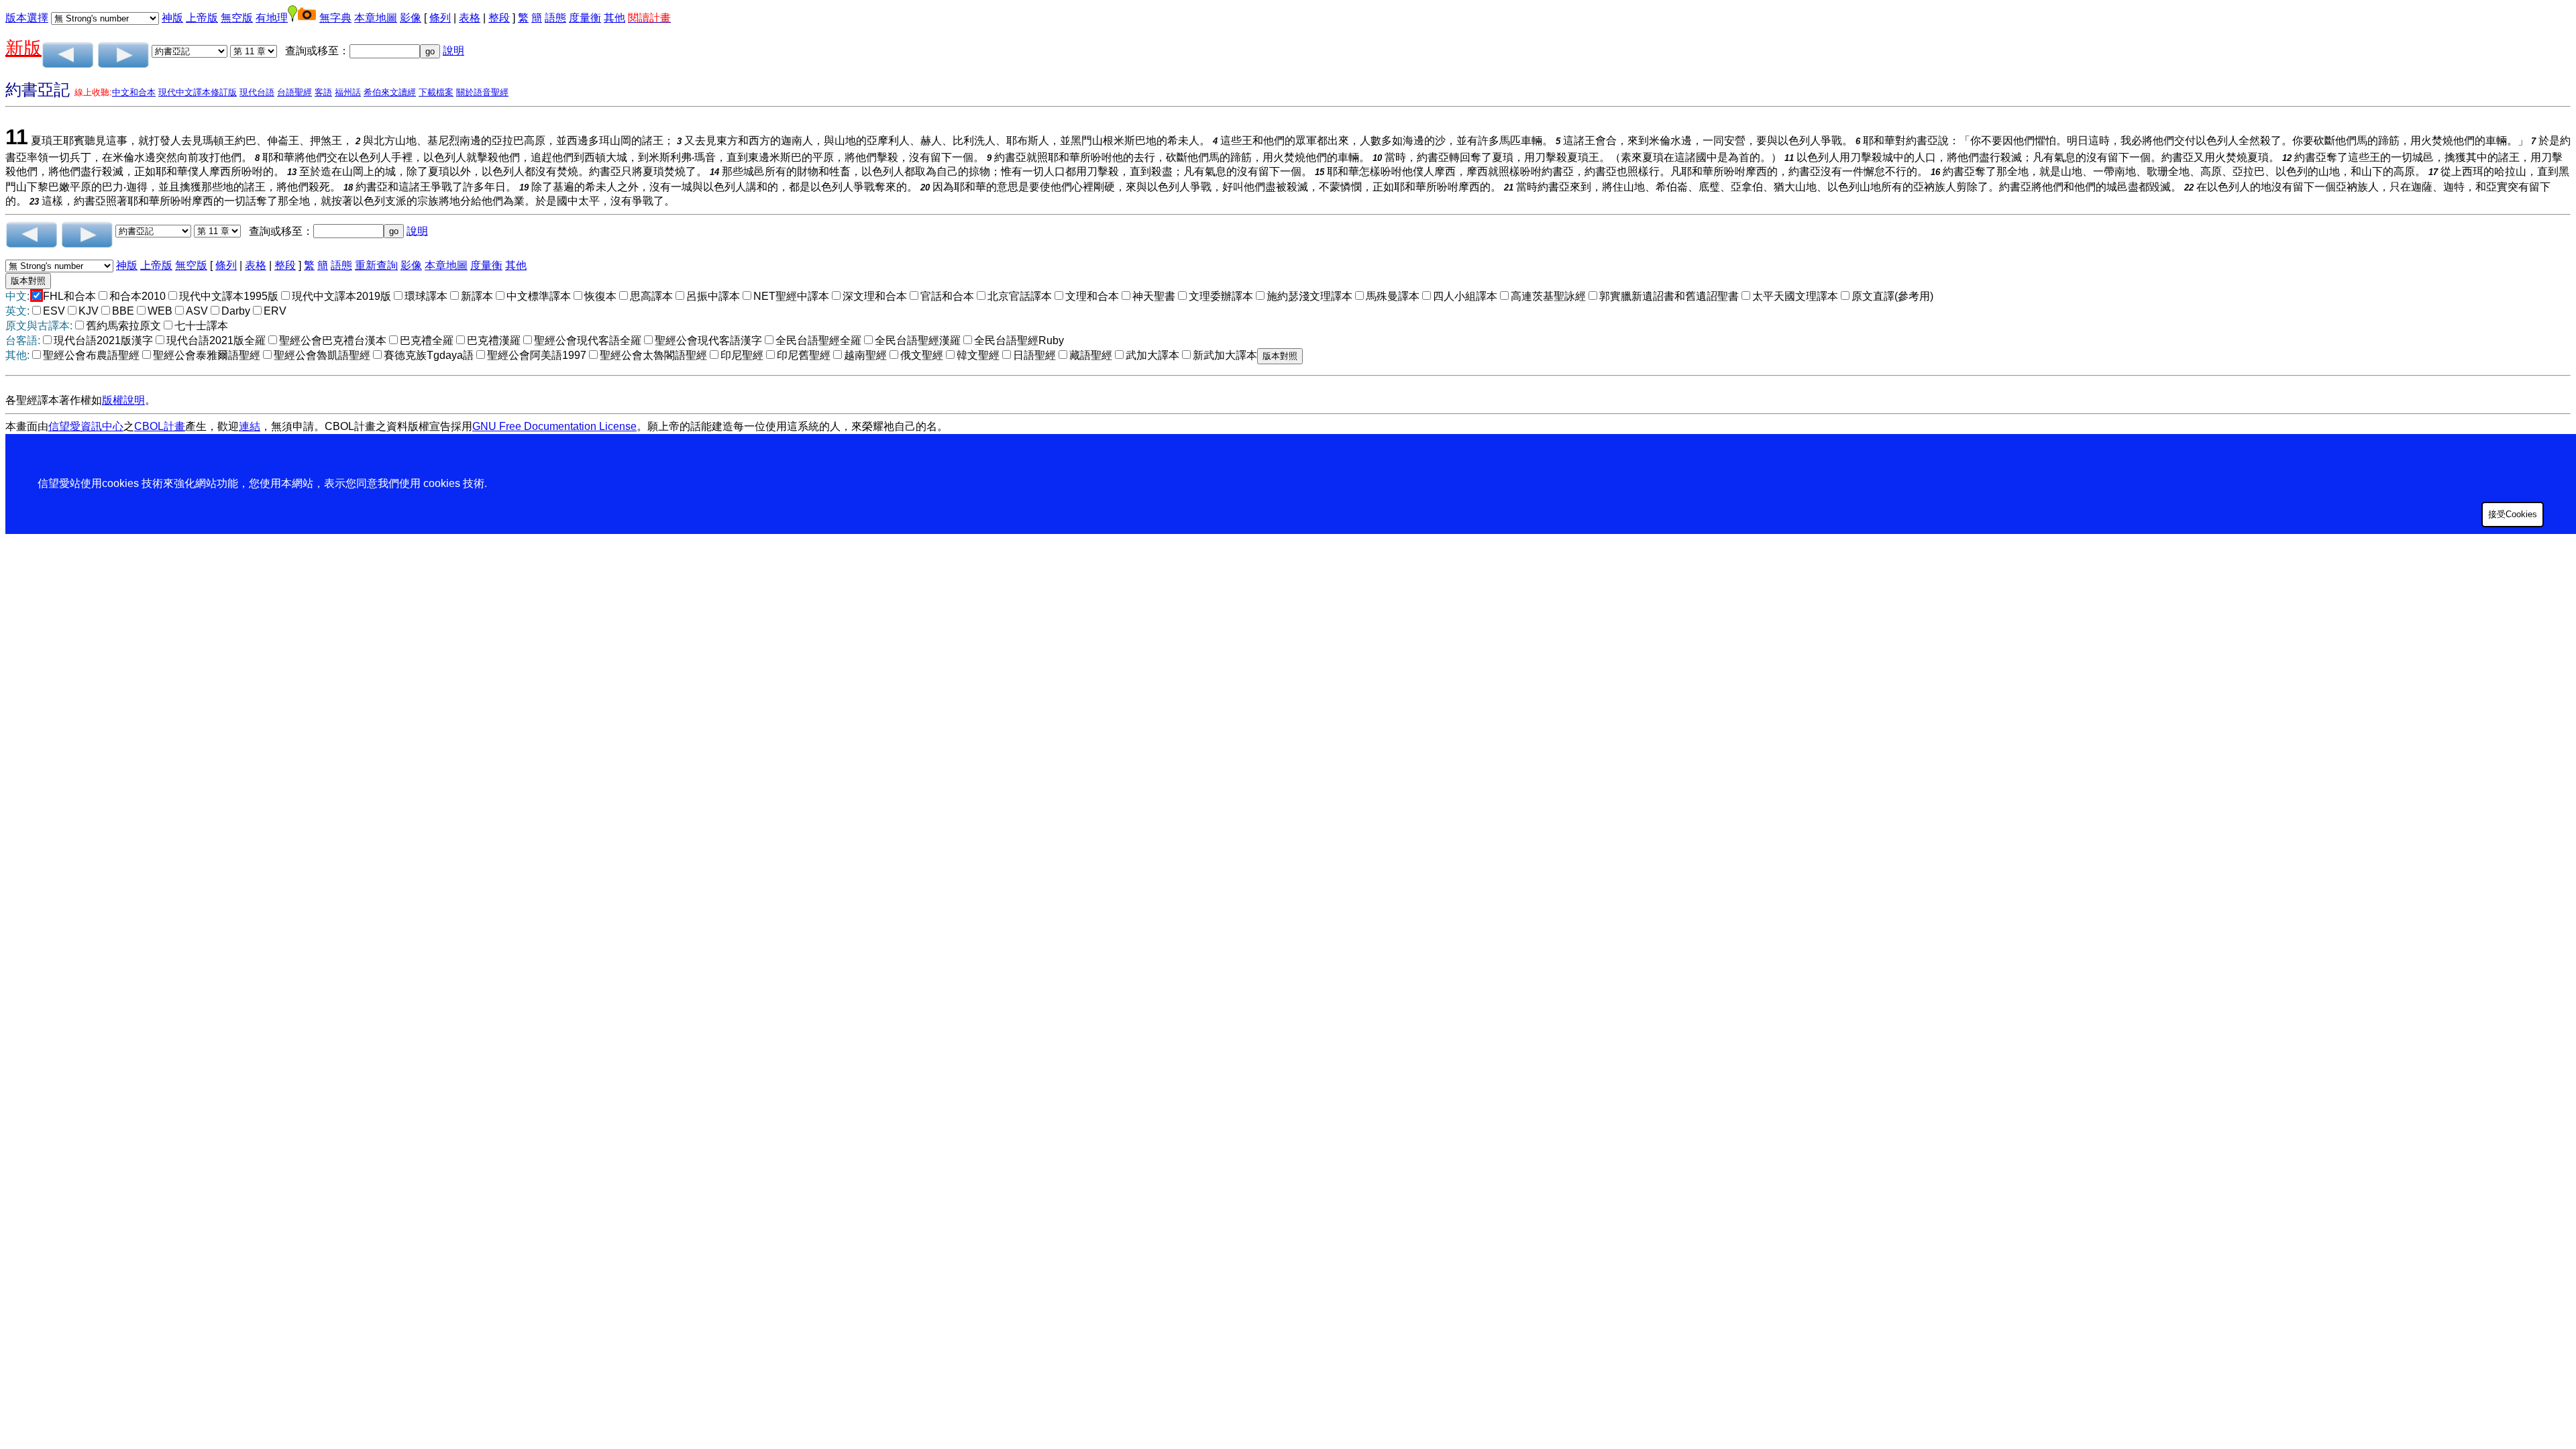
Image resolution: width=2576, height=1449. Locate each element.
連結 (250, 426)
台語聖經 (294, 92)
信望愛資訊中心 (86, 426)
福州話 (348, 92)
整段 (499, 18)
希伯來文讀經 (390, 92)
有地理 (272, 18)
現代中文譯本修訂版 (198, 92)
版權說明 (123, 400)
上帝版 (202, 18)
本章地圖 (376, 18)
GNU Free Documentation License (554, 426)
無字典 (335, 18)
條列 (440, 18)
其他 (614, 18)
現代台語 (257, 92)
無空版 (237, 18)
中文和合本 (134, 92)
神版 (172, 18)
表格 (470, 18)
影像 (411, 18)
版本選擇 (27, 18)
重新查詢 (376, 265)
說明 (453, 51)
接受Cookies (2513, 514)
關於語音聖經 (482, 92)
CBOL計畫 (160, 426)
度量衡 (585, 18)
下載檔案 (436, 92)
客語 (323, 92)
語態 (555, 18)
